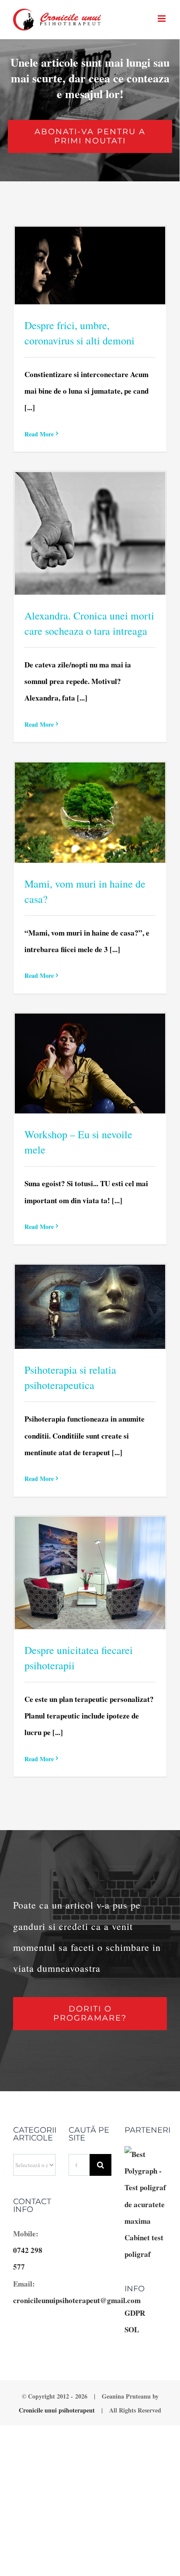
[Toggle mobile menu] (162, 19)
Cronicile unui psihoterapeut (57, 2410)
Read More (39, 434)
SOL (132, 2329)
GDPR (135, 2313)
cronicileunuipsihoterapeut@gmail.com (77, 2300)
